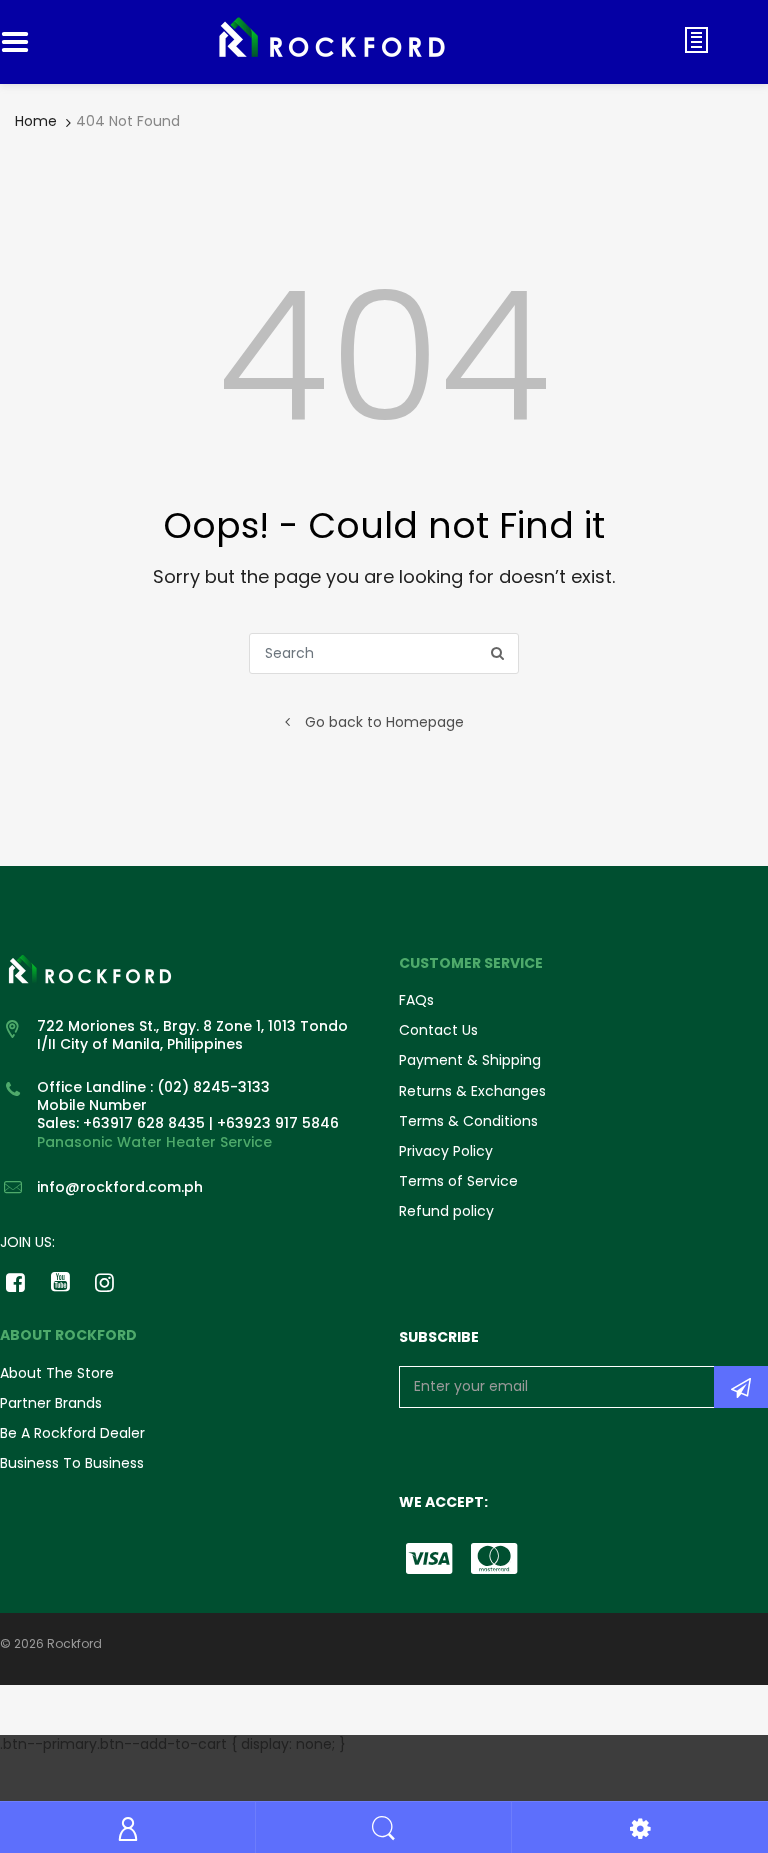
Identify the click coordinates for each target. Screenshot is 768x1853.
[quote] (696, 40)
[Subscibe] (741, 1387)
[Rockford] (332, 41)
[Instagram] (105, 1282)
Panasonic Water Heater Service (154, 1142)
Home (36, 121)
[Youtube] (60, 1282)
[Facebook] (15, 1282)
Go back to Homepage (384, 722)
